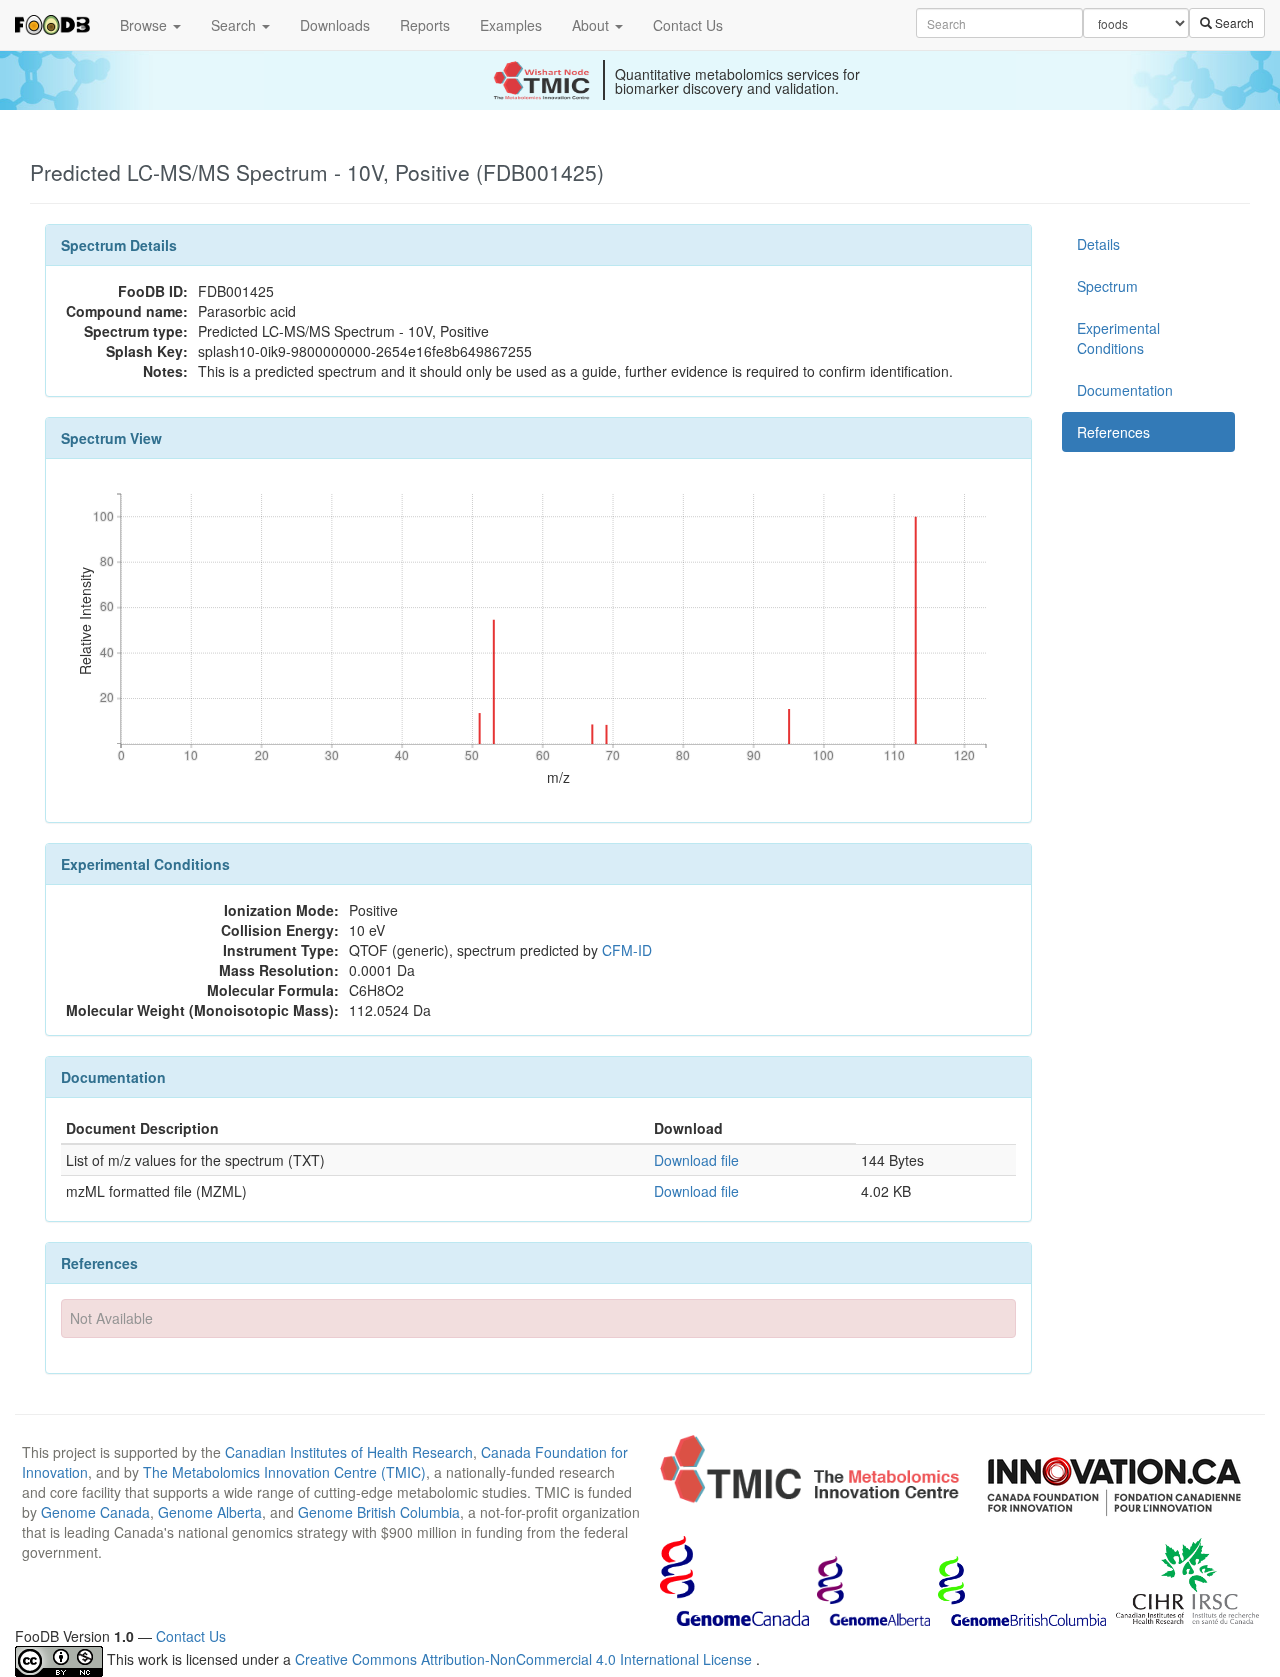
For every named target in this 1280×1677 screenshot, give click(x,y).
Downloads (335, 25)
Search (235, 25)
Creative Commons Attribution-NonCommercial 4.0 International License (525, 1659)
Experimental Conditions (1118, 338)
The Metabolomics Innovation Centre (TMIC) (284, 1472)
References (1113, 432)
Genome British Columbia (379, 1512)
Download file (696, 1160)
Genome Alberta (210, 1512)
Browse (145, 25)
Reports (425, 25)
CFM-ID (627, 950)
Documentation (1125, 390)
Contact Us (688, 25)
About (592, 25)
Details (1098, 244)
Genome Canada (95, 1512)
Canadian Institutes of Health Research (349, 1452)
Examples (511, 25)
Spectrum (1107, 286)
